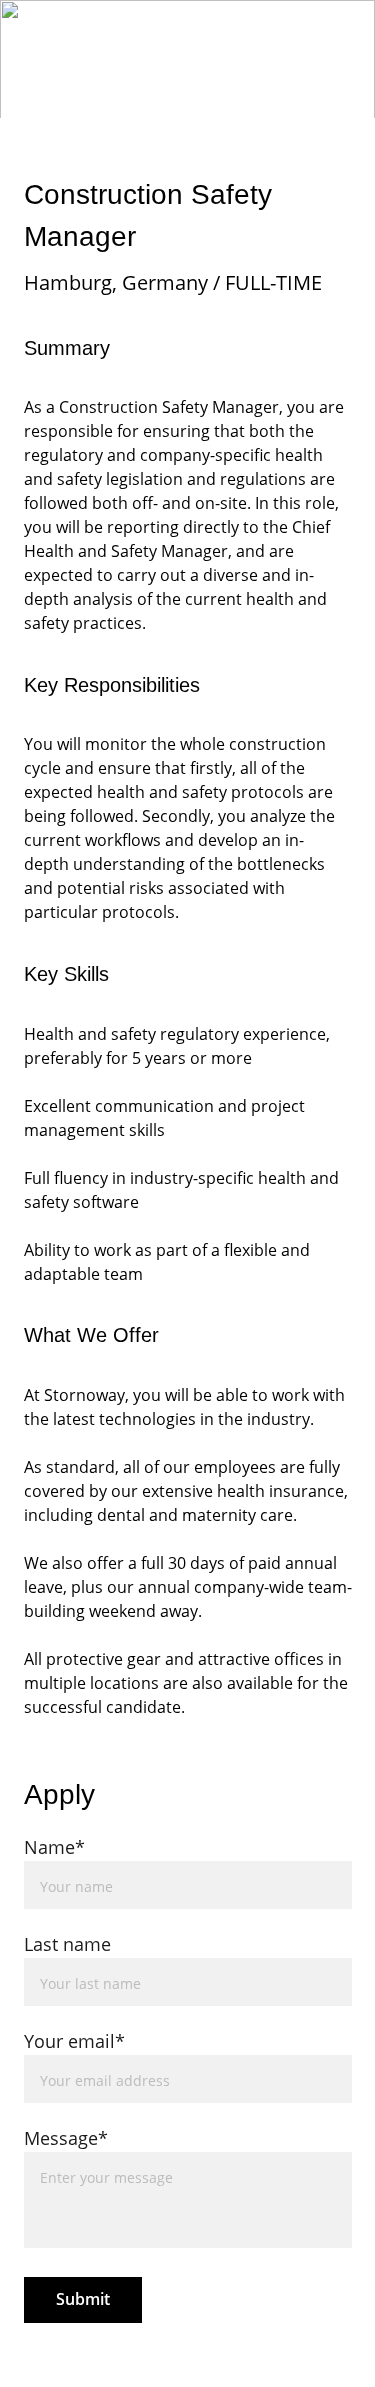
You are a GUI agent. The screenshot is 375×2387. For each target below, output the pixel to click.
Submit (83, 2299)
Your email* (74, 2041)
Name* (54, 1847)
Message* (66, 2138)
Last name (67, 1944)
